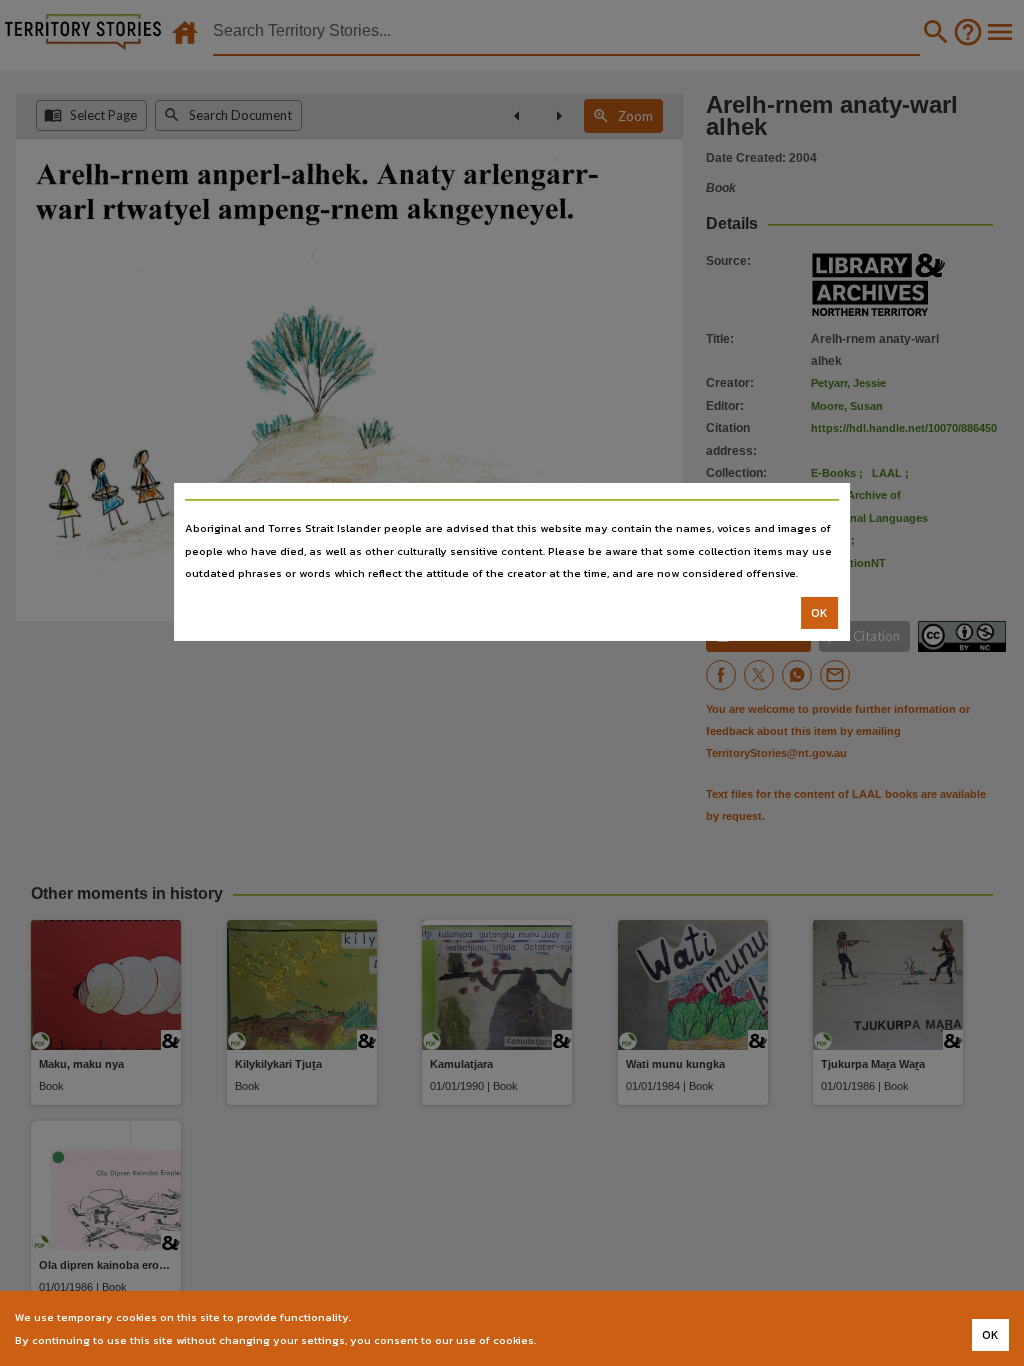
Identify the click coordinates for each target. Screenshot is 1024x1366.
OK (819, 613)
